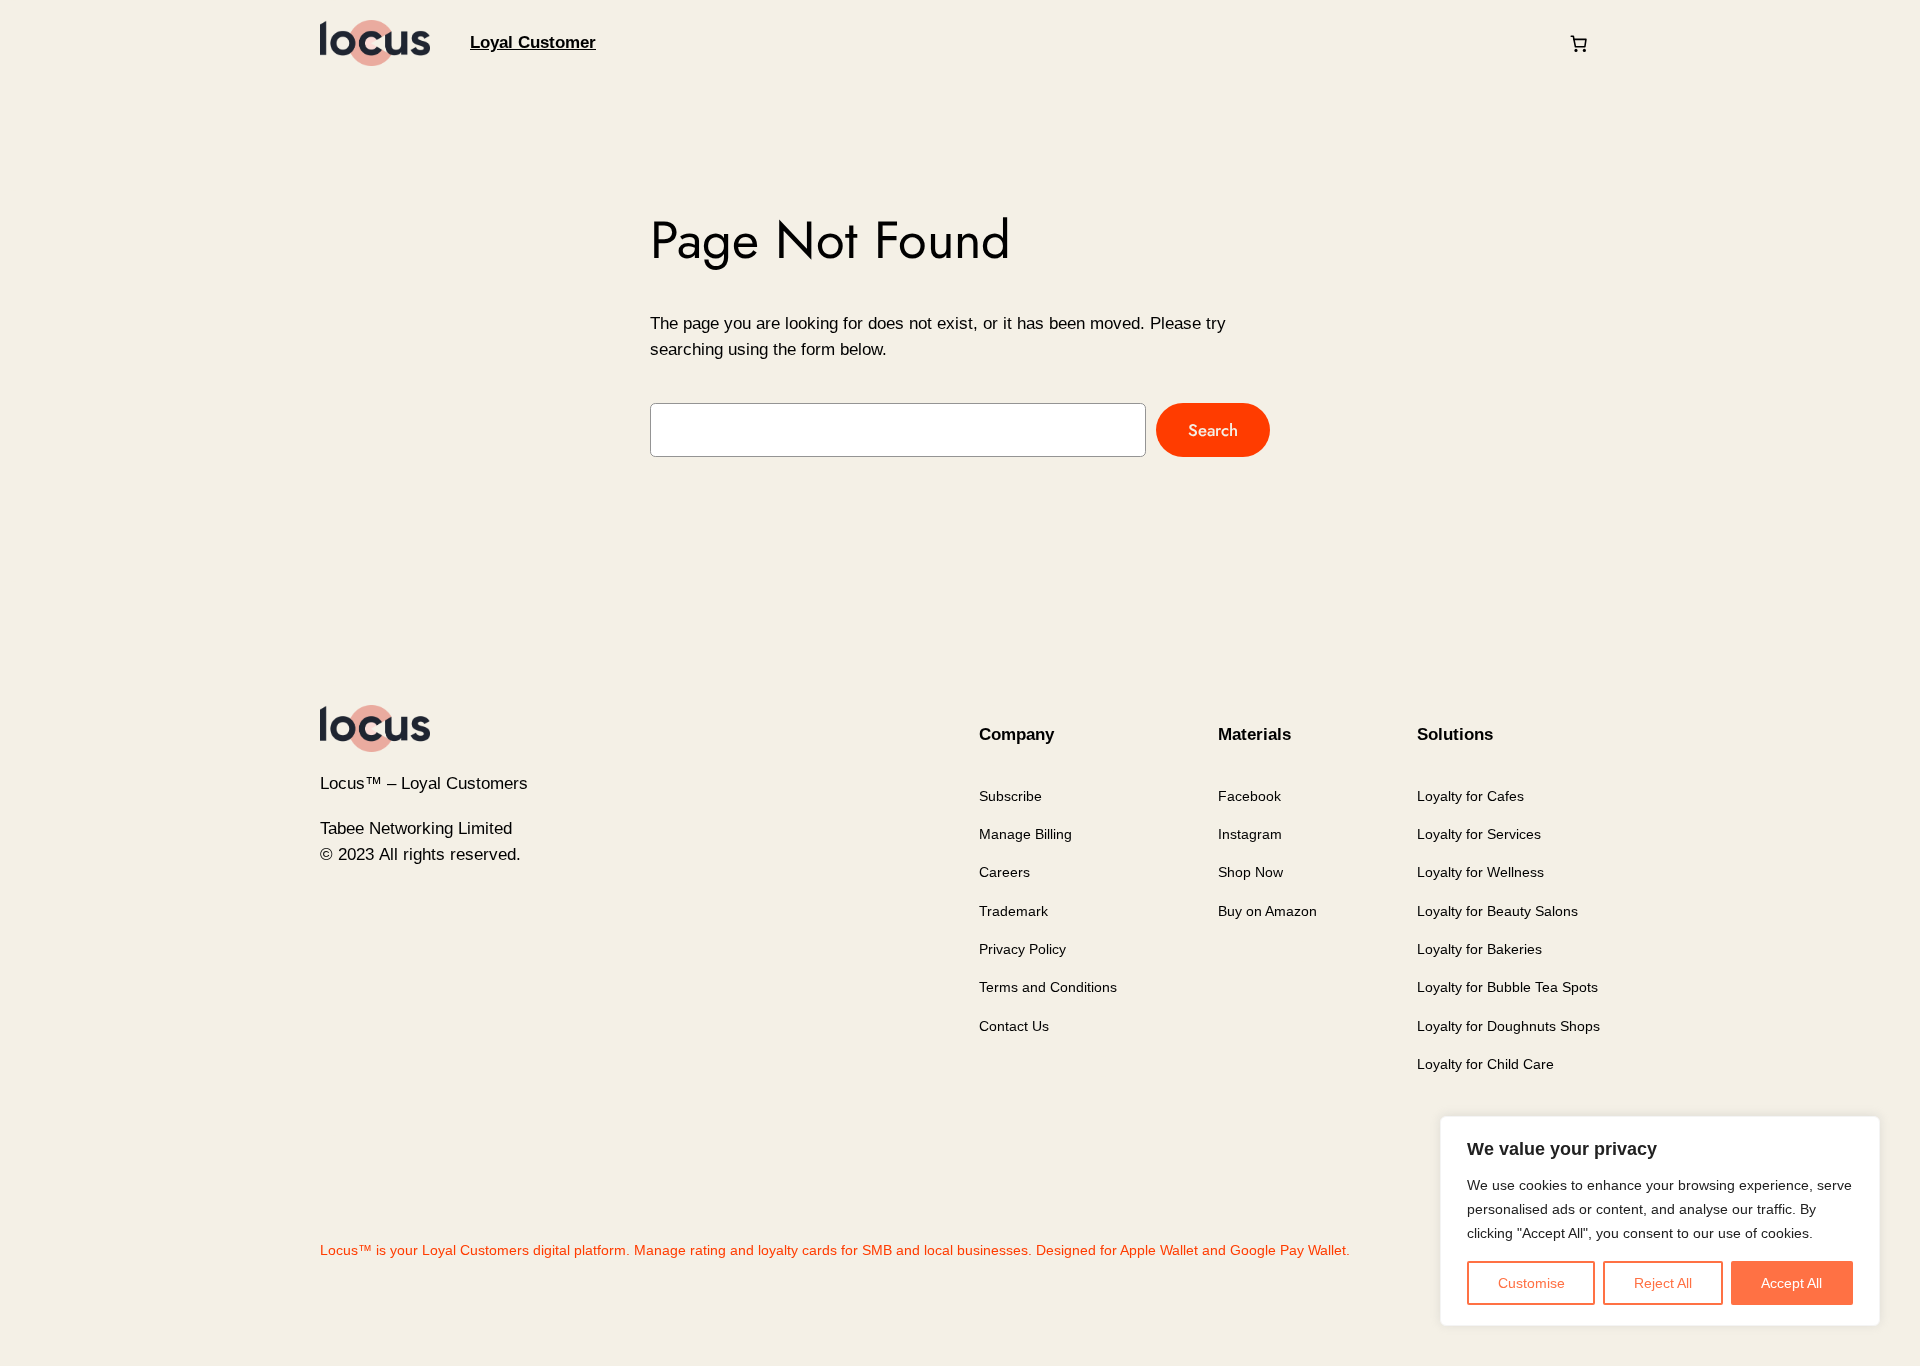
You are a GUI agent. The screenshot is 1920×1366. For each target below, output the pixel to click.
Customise (1531, 1283)
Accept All (1791, 1283)
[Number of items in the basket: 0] (1579, 43)
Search (1213, 430)
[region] (1660, 1221)
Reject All (1663, 1283)
